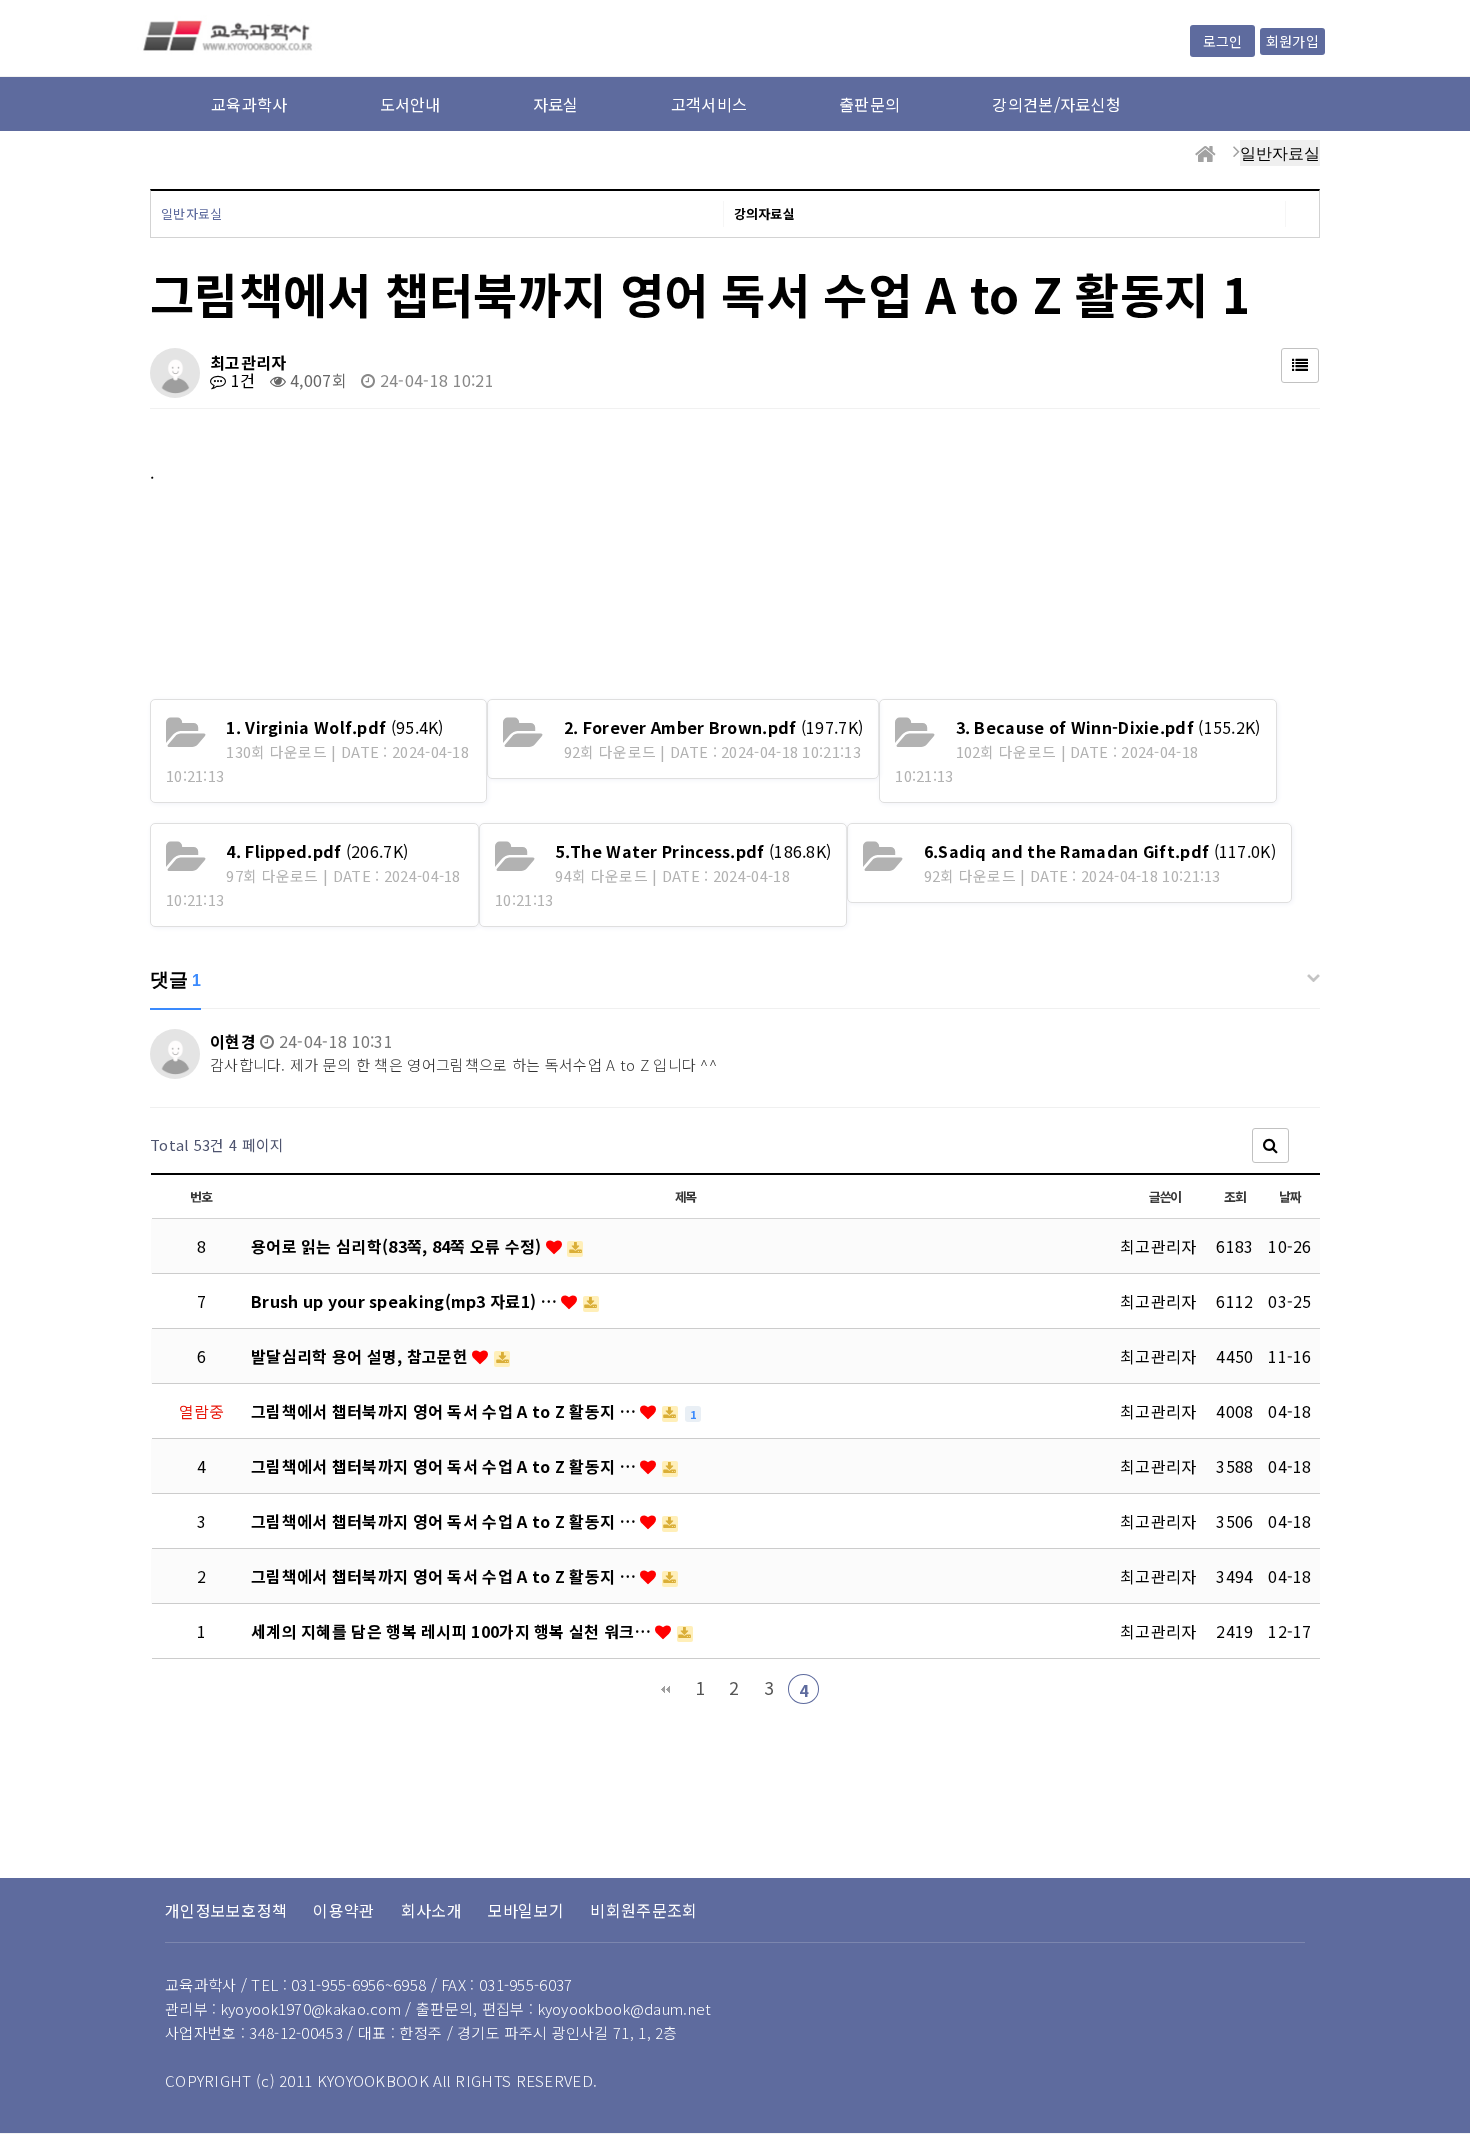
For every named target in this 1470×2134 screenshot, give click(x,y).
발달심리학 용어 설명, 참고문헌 (361, 1356)
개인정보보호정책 (226, 1910)
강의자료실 (765, 213)
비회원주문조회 (643, 1910)
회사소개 (431, 1910)
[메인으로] (1205, 154)
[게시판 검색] (1270, 1145)
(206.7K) (317, 851)
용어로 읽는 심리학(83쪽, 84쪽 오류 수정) (398, 1246)
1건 (240, 380)
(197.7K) (714, 727)
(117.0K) (1100, 851)
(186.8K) (693, 851)
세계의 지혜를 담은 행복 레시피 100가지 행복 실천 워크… (453, 1631)
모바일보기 (526, 1910)
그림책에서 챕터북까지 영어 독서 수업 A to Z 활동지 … (445, 1411)
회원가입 (1292, 41)
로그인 (1222, 41)
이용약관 (343, 1910)
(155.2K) (1108, 727)
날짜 (1289, 1196)
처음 (666, 1689)
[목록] (1300, 365)
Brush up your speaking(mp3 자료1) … (406, 1301)
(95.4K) (334, 727)
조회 (1234, 1196)
